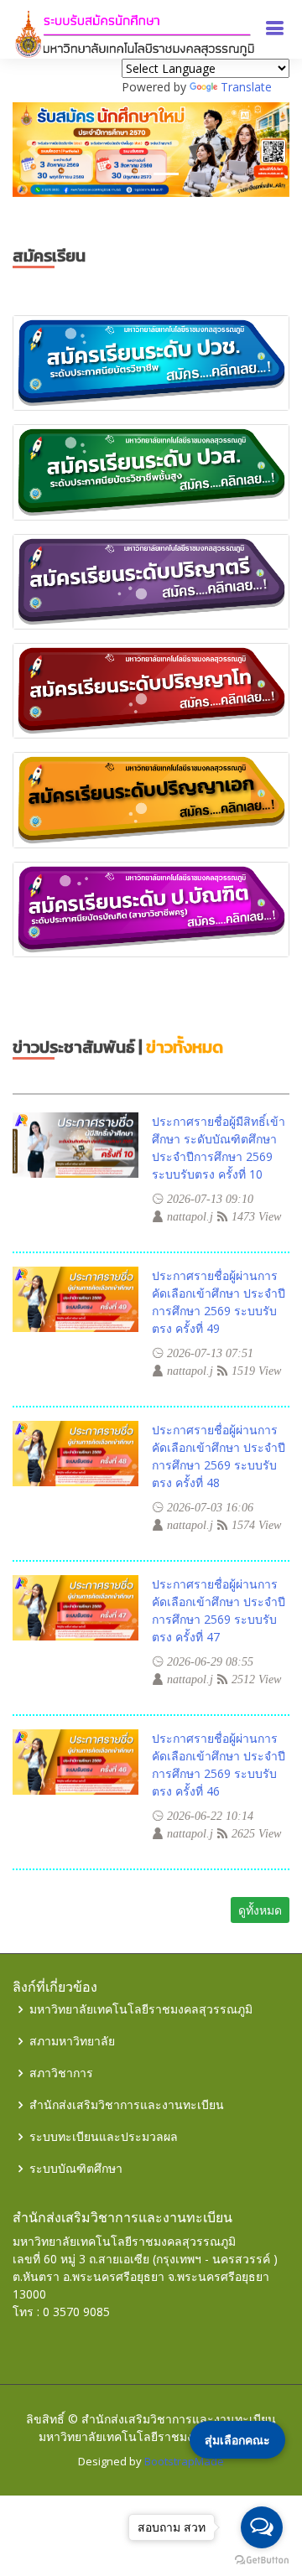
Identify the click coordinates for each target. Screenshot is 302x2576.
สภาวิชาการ (61, 2073)
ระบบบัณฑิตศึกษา (76, 2169)
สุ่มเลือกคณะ (237, 2440)
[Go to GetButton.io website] (262, 2559)
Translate (246, 87)
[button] (34, 150)
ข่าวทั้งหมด (185, 1047)
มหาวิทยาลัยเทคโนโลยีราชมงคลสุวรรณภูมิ (141, 2009)
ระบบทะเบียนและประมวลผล (104, 2137)
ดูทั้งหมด (260, 1910)
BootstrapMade (184, 2461)
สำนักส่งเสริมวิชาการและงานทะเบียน (127, 2105)
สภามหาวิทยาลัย (72, 2041)
